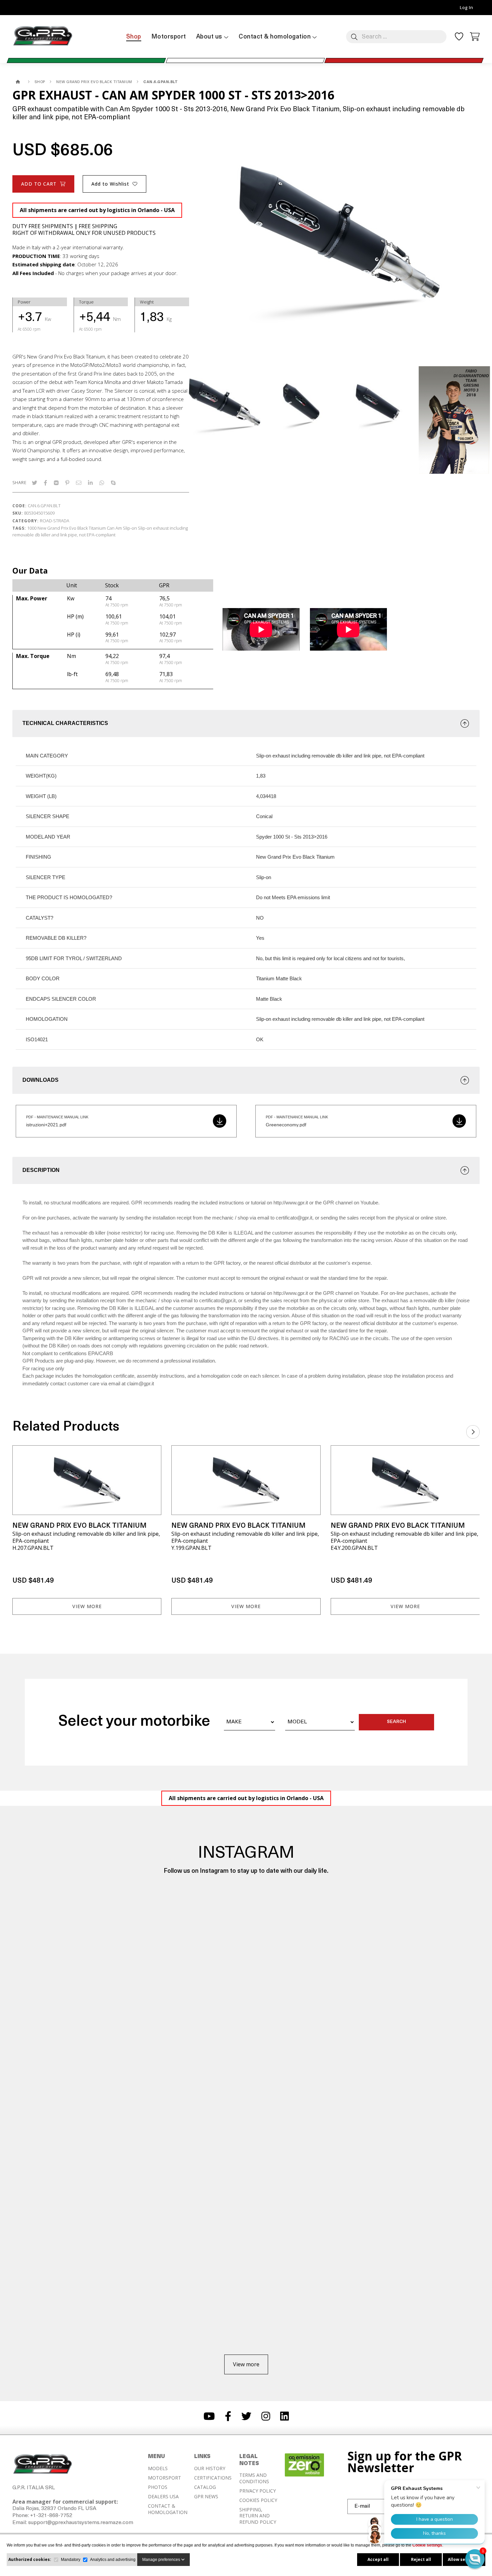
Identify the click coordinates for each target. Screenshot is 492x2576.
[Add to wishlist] (152, 1455)
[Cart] (475, 36)
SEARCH (396, 1722)
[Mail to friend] (79, 483)
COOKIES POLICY (258, 2500)
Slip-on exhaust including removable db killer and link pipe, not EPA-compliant (100, 531)
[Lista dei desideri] (459, 39)
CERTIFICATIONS (213, 2478)
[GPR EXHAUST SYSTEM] (18, 82)
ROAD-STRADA (55, 521)
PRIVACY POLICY (258, 2491)
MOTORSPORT (165, 2478)
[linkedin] (90, 483)
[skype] (113, 483)
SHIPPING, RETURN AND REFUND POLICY (258, 2516)
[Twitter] (34, 483)
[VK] (56, 483)
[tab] (246, 723)
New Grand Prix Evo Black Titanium (72, 528)
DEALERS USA (163, 2497)
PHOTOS (158, 2487)
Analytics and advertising (113, 2560)
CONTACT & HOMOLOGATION (168, 2509)
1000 (32, 528)
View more (87, 1606)
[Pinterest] (67, 483)
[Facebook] (46, 483)
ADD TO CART (39, 184)
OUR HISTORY (210, 2468)
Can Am (114, 528)
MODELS (158, 2468)
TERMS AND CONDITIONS (254, 2478)
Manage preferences (162, 2560)
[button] (475, 2559)
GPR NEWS (206, 2497)
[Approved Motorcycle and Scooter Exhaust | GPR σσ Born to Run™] (43, 46)
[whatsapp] (102, 483)
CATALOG (205, 2487)
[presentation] (473, 1430)
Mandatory (71, 2560)
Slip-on (130, 528)
